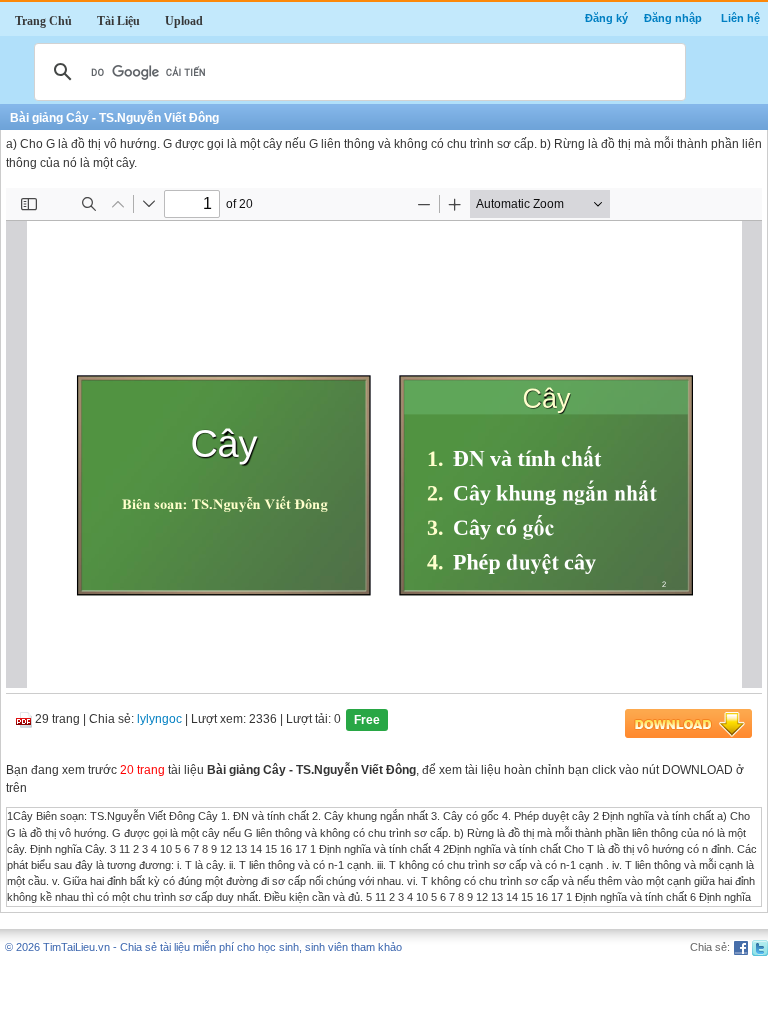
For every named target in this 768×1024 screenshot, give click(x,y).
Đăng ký (606, 18)
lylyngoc (159, 720)
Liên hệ (740, 18)
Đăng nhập (673, 18)
